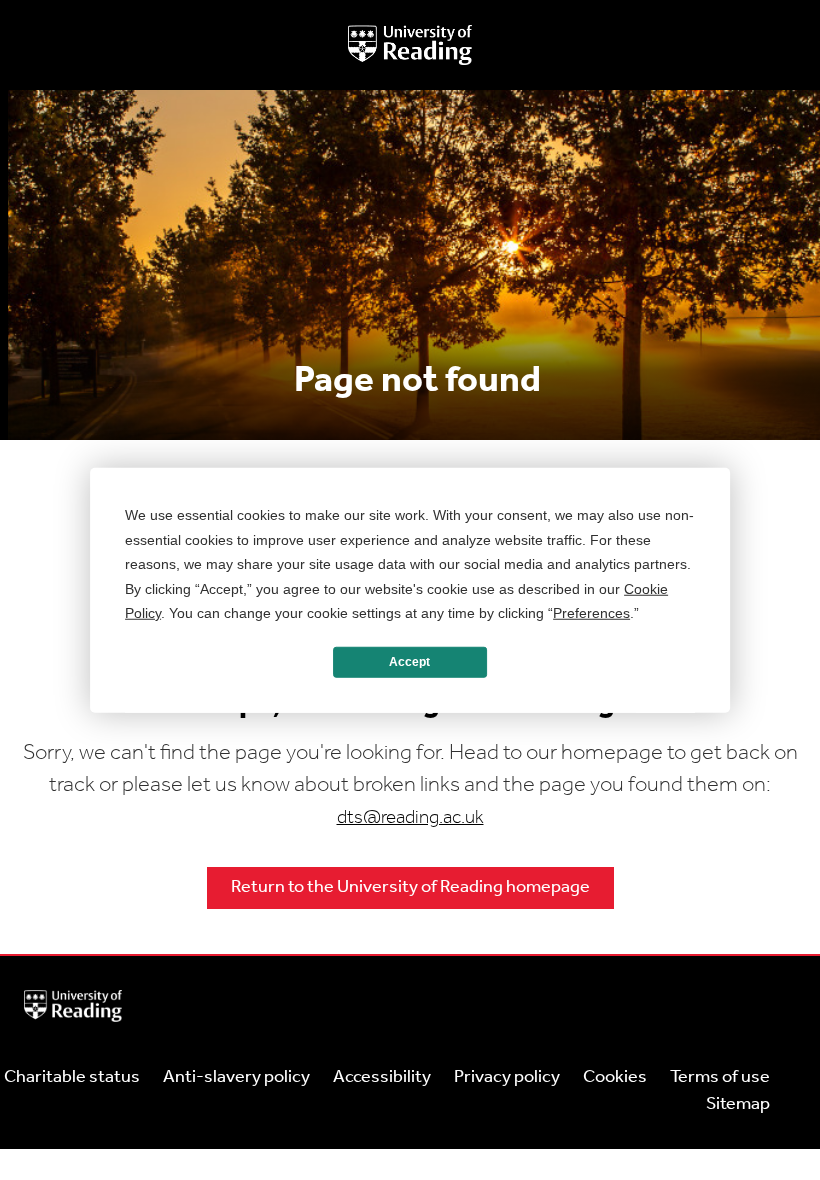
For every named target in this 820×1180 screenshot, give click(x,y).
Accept (409, 662)
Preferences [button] (591, 613)
